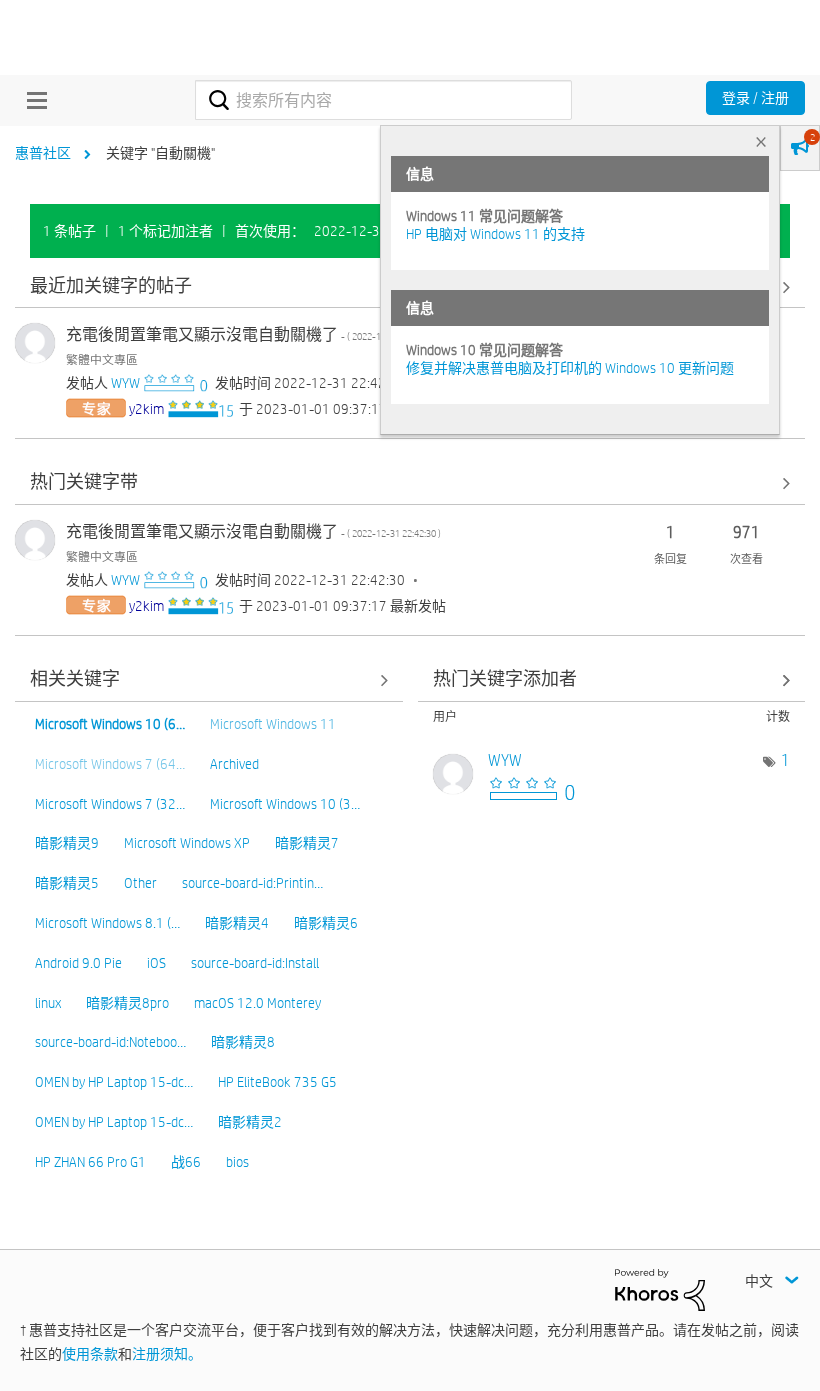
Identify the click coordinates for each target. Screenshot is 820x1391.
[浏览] (32, 100)
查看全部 (410, 483)
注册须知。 (167, 1354)
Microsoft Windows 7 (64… (110, 764)
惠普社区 (43, 153)
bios (237, 1162)
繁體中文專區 (102, 359)
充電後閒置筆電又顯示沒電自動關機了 (253, 334)
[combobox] (383, 100)
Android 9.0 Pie (78, 963)
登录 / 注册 (755, 98)
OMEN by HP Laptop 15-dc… (114, 1082)
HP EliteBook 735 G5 (277, 1082)
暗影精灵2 (250, 1122)
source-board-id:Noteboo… (110, 1042)
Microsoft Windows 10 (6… (110, 724)
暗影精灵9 (67, 843)
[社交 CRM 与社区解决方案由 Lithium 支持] (660, 1288)
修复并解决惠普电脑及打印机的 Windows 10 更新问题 (570, 368)
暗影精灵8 (243, 1042)
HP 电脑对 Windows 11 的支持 (495, 234)
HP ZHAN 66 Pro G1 (90, 1162)
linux (48, 1003)
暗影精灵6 (326, 923)
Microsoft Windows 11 (273, 724)
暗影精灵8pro (127, 1003)
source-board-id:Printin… (252, 883)
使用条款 (90, 1354)
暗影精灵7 (307, 843)
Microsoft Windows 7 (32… (110, 804)
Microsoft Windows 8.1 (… (107, 923)
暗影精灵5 (67, 883)
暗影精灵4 (237, 923)
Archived (234, 764)
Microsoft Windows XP (187, 843)
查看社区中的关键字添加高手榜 (612, 680)
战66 (186, 1162)
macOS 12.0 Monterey (257, 1003)
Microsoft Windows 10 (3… (285, 804)
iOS (156, 963)
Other (140, 883)
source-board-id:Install (255, 963)
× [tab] (761, 141)
